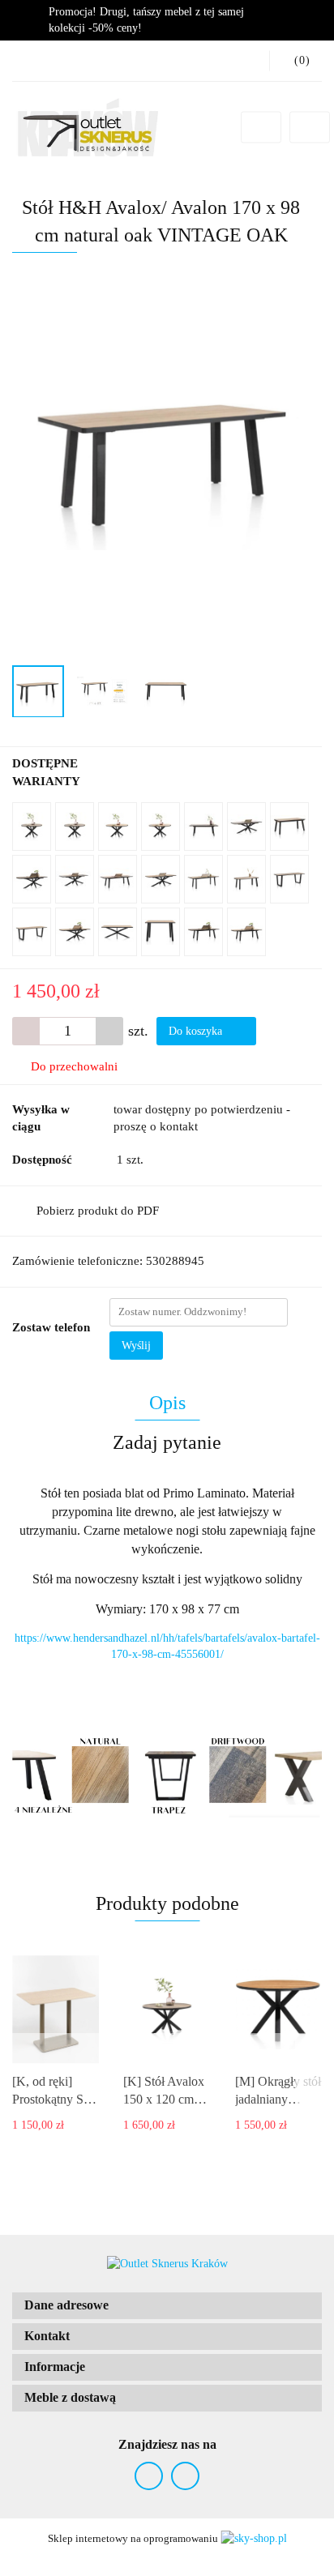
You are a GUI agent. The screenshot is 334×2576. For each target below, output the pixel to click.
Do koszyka (197, 1031)
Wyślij (136, 1346)
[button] (167, 2306)
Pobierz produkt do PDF (98, 1211)
